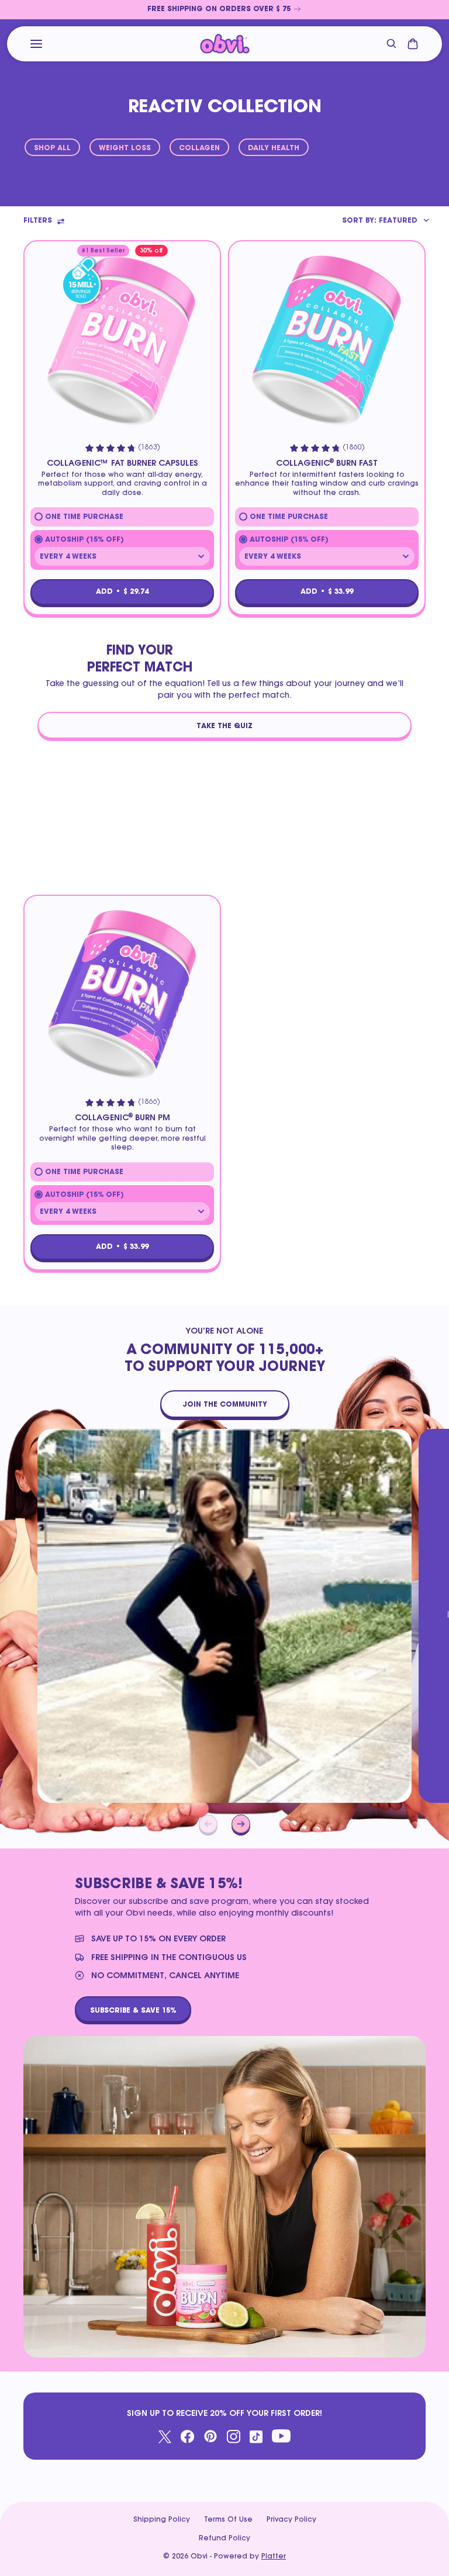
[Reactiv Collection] (225, 44)
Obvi (199, 2557)
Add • (122, 592)
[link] (224, 10)
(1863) (149, 448)
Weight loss (125, 148)
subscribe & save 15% (133, 2010)
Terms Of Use (228, 2520)
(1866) (149, 1102)
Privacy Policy (291, 2520)
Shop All (52, 148)
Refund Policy (224, 2539)
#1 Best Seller (103, 251)
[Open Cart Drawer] (413, 44)
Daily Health (274, 148)
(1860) (354, 448)
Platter (274, 2557)
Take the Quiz (224, 726)
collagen (199, 148)
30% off (151, 251)
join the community (225, 1404)
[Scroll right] (241, 1824)
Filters (38, 221)
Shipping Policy (162, 2520)
